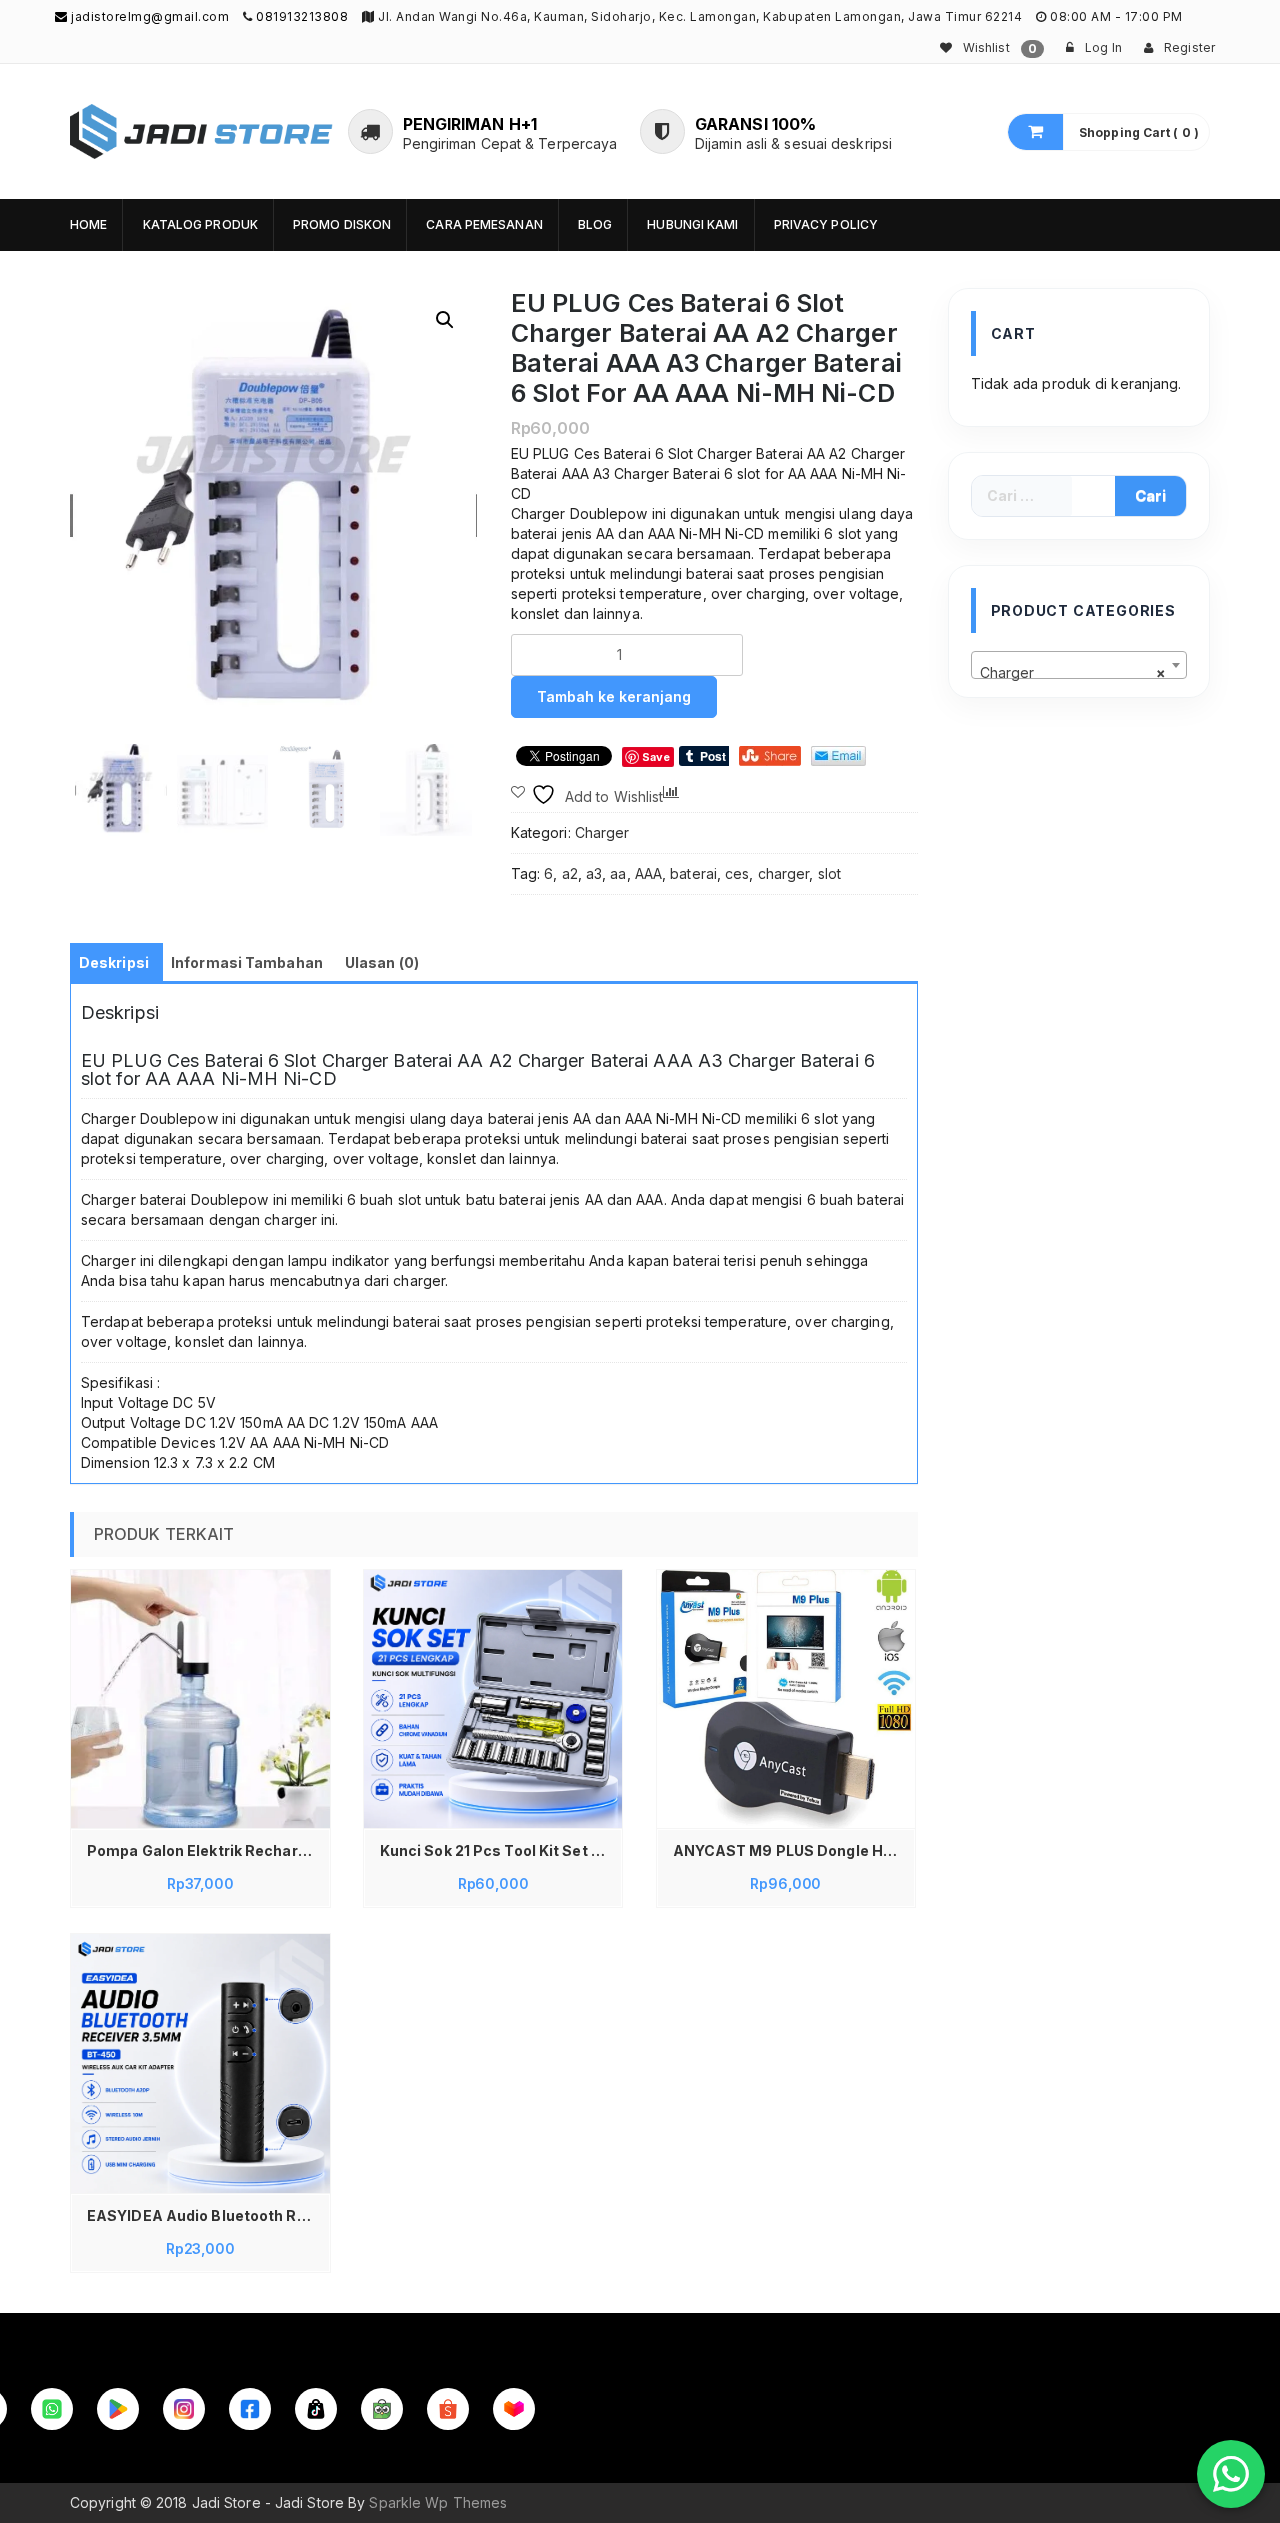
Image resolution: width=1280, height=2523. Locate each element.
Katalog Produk (200, 224)
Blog (595, 224)
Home (88, 224)
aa (618, 873)
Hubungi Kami (692, 224)
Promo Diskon (342, 224)
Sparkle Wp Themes (438, 2502)
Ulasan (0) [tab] (382, 962)
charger (784, 873)
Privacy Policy (826, 224)
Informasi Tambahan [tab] (247, 962)
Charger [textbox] (1073, 672)
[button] (445, 320)
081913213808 (302, 16)
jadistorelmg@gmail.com (148, 16)
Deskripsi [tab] (114, 962)
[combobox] (1079, 665)
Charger (602, 832)
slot (829, 873)
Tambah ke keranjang (614, 696)
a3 (594, 873)
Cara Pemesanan (484, 224)
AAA (648, 873)
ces (737, 873)
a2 (570, 873)
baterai (693, 873)
